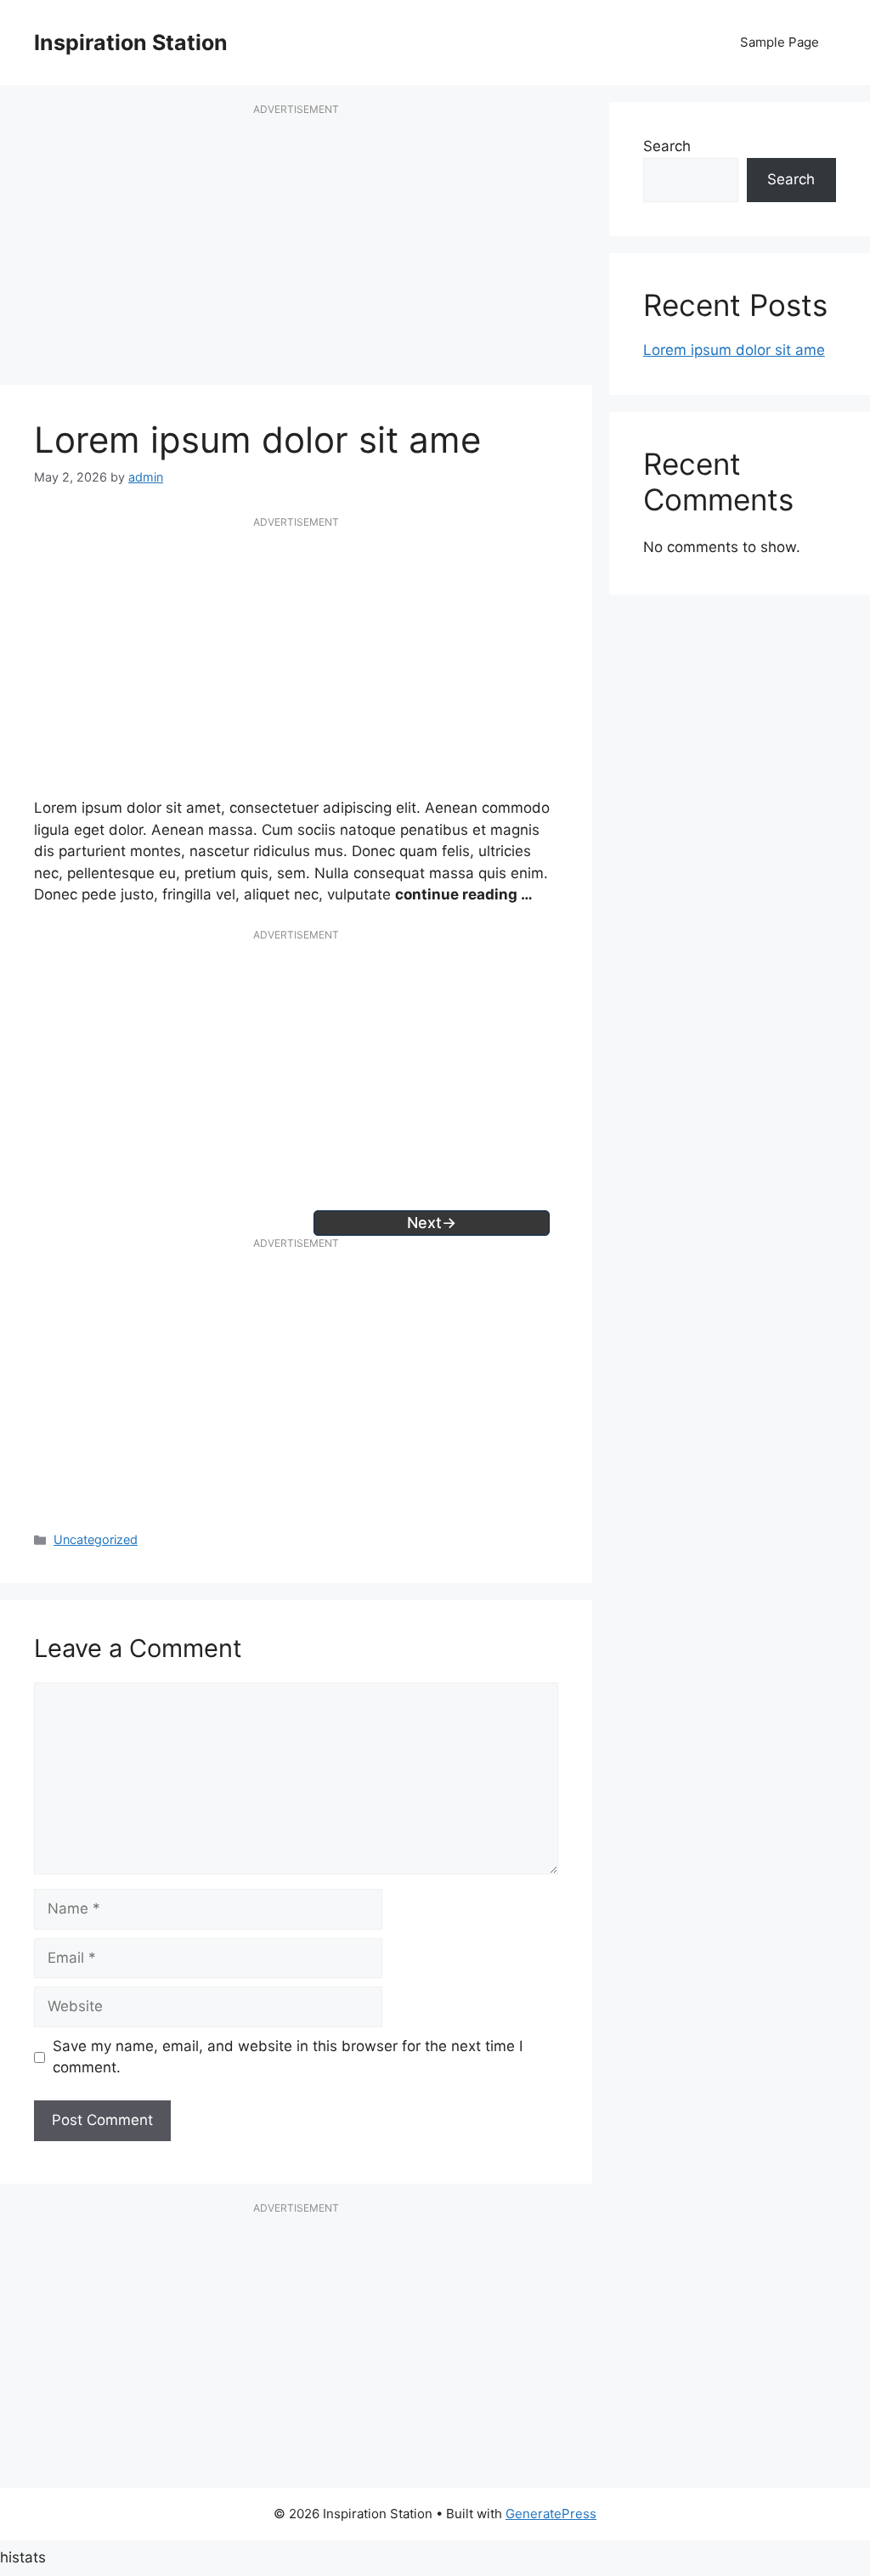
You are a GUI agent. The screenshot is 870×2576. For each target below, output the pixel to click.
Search (667, 146)
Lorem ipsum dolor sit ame (734, 350)
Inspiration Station (131, 42)
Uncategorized (96, 1539)
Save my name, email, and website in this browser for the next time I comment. (288, 2057)
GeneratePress (551, 2514)
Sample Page (780, 42)
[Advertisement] (296, 253)
